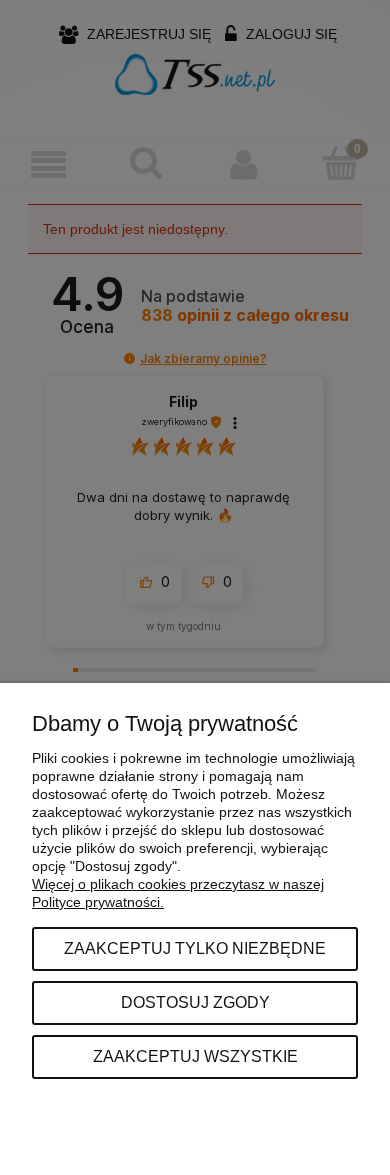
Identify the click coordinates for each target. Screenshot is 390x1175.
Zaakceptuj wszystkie (195, 1056)
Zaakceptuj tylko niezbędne (195, 948)
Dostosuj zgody (195, 1002)
